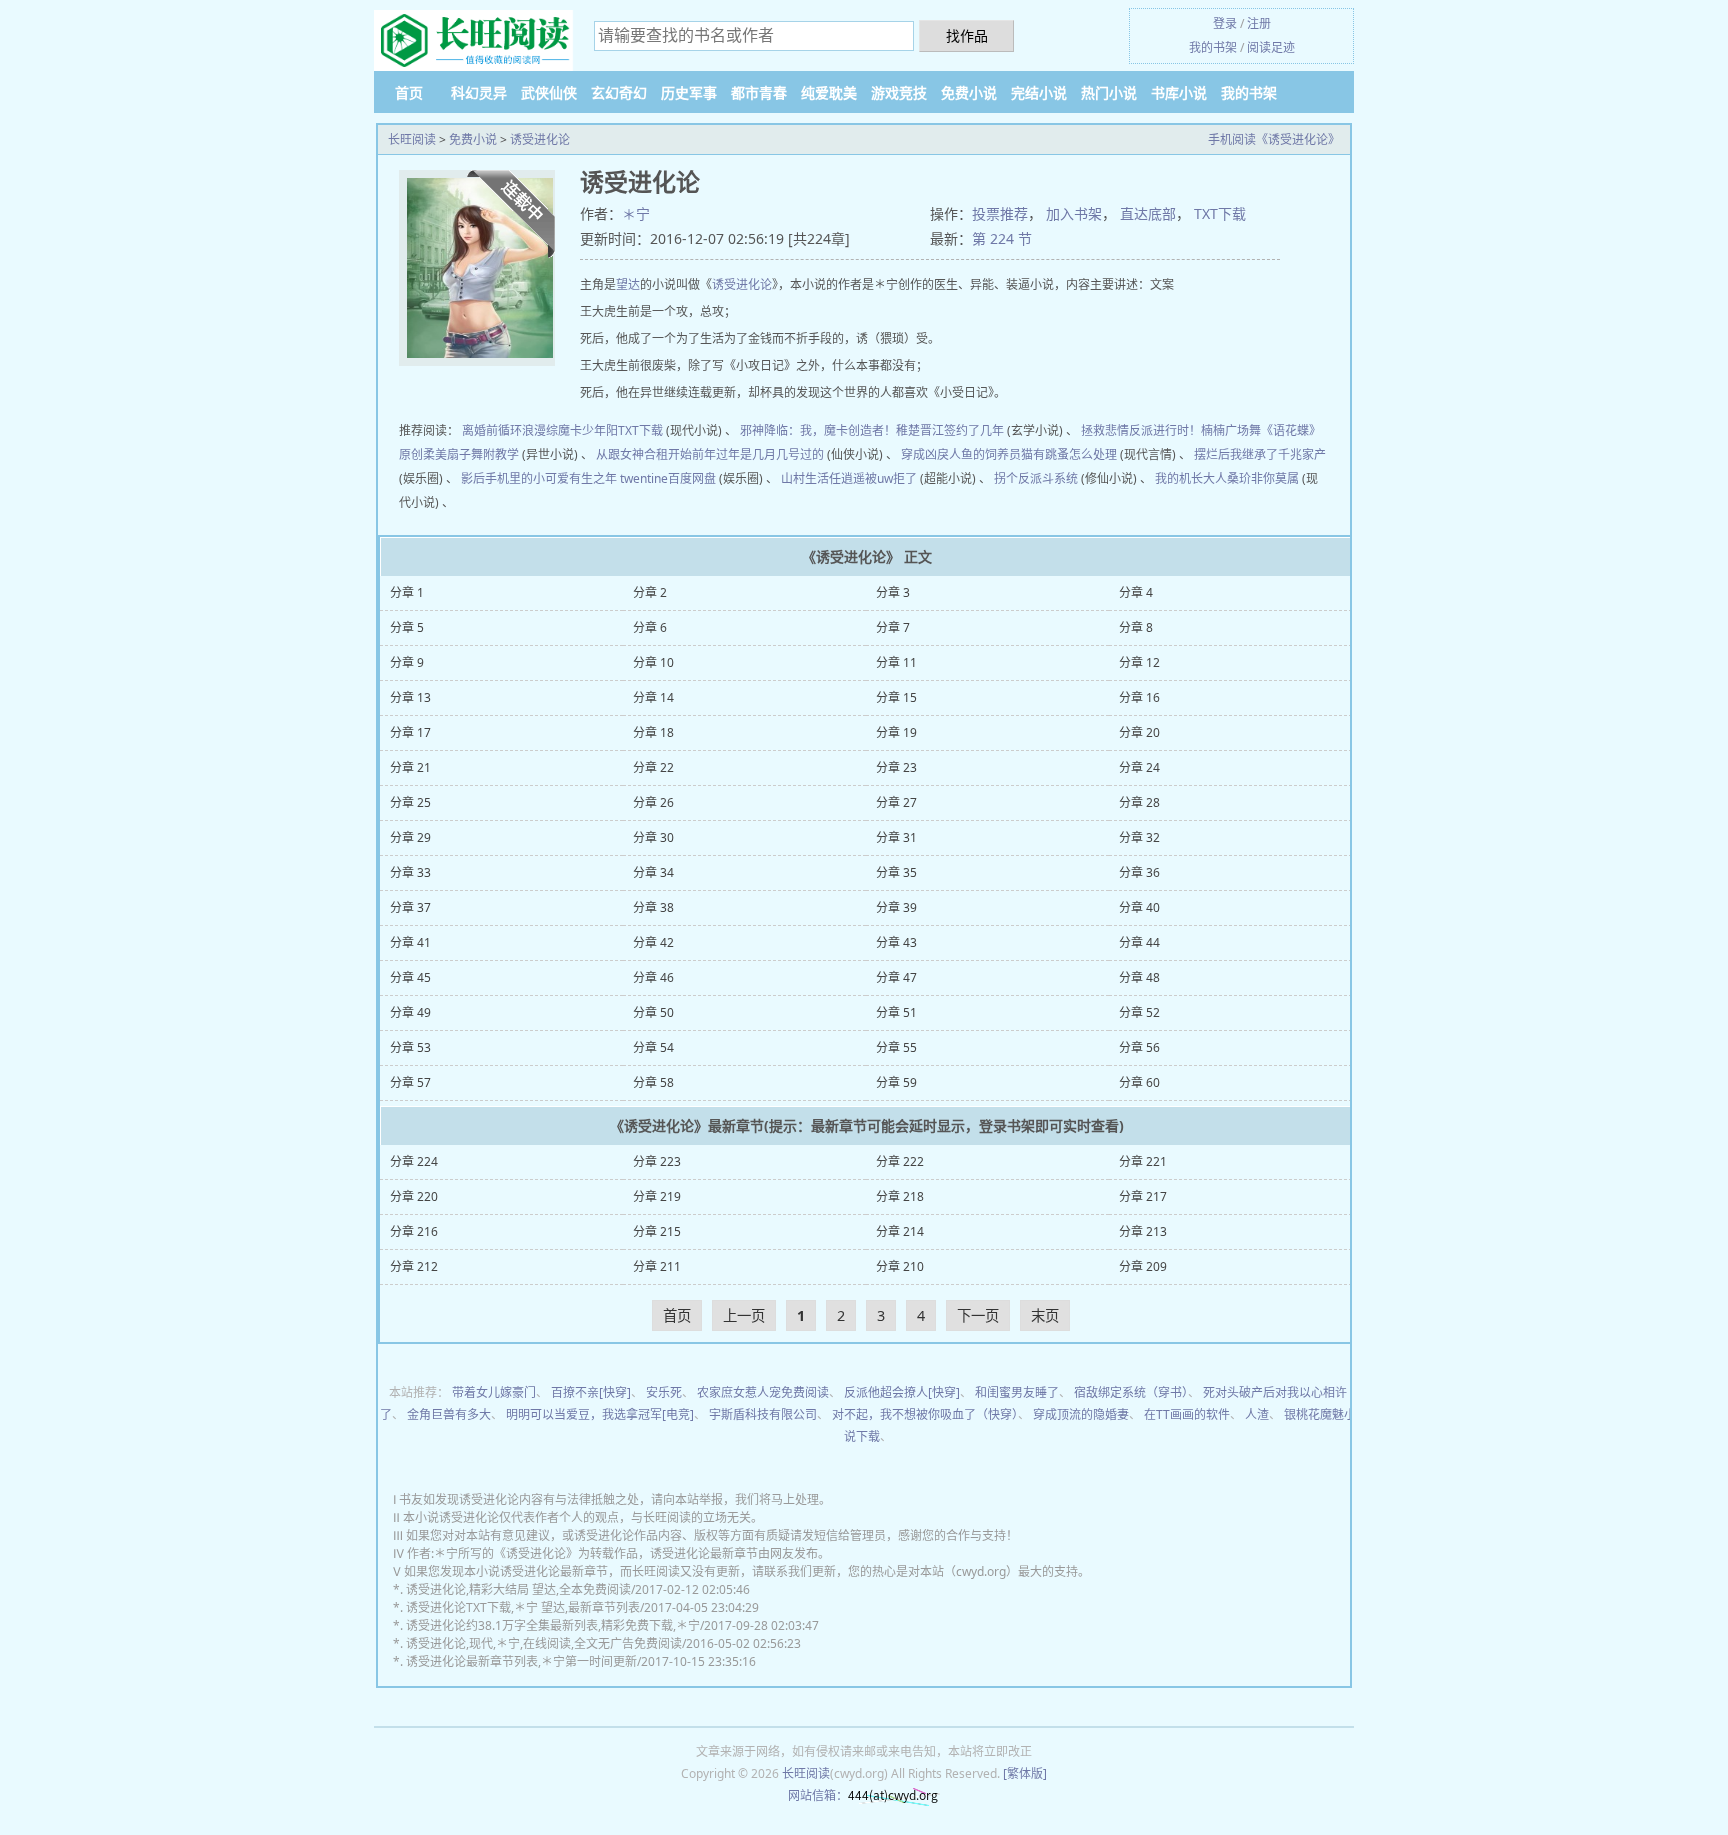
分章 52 (1139, 1012)
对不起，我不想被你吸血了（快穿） (925, 1414)
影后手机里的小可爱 (515, 478)
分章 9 (407, 662)
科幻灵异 (479, 92)
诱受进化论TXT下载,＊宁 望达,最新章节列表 (523, 1607)
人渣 (1257, 1414)
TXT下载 (1220, 213)
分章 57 (410, 1082)
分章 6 (650, 627)
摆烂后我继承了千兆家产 (1260, 454)
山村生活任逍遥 (823, 478)
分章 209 (1143, 1266)
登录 (1225, 23)
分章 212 (414, 1266)
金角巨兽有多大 (449, 1414)
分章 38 (653, 907)
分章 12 (1139, 662)
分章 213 (1143, 1231)
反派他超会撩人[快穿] (902, 1392)
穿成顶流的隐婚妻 (1081, 1414)
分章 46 (653, 977)
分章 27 (896, 802)
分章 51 (896, 1012)
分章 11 (896, 662)
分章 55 (896, 1047)
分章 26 (653, 802)
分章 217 (1143, 1196)
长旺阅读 (412, 139)
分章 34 (653, 872)
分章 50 (653, 1012)
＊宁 (636, 213)
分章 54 (653, 1047)
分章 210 (900, 1266)
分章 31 (896, 837)
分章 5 (407, 627)
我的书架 (1213, 47)
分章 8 (1136, 627)
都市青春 (759, 92)
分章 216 (414, 1231)
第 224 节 (1002, 238)
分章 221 (1143, 1161)
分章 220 (414, 1196)
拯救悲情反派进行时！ (1141, 430)
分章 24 (1139, 767)
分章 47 (896, 977)
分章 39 (896, 907)
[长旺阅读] (474, 41)
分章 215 (657, 1231)
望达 (628, 284)
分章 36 (1139, 872)
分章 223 (657, 1161)
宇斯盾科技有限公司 (763, 1414)
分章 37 (410, 907)
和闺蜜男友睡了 (1017, 1392)
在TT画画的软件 (1187, 1414)
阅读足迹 (1271, 47)
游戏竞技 (899, 92)
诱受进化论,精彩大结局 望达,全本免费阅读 (518, 1589)
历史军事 (689, 92)
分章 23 (896, 767)
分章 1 (407, 592)
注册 (1259, 23)
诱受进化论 (540, 139)
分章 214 (900, 1231)
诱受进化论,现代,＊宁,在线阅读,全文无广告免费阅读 (544, 1643)
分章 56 (1139, 1047)
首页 (409, 92)
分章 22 (653, 767)
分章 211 (657, 1266)
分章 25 (410, 802)
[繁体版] (1025, 1773)
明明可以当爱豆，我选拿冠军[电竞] (600, 1414)
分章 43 (896, 942)
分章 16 (1139, 697)
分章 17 (410, 732)
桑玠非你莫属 (1263, 478)
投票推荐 (1000, 213)
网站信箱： (818, 1795)
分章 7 (893, 627)
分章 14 (653, 697)
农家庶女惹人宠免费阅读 (763, 1392)
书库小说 (1179, 92)
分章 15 (896, 697)
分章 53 (410, 1047)
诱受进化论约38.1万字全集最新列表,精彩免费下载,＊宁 (553, 1625)
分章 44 (1139, 942)
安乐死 (664, 1392)
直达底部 (1148, 213)
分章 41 (410, 942)
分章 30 (653, 837)
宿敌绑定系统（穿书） (1131, 1392)
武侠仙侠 (549, 92)
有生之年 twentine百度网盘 (642, 478)
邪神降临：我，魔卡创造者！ (818, 430)
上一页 (744, 1315)
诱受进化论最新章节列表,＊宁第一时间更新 (521, 1661)
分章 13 (410, 697)
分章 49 (410, 1012)
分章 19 (896, 732)
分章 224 (414, 1161)
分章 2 (650, 592)
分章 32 (1139, 837)
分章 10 (653, 662)
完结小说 (1039, 92)
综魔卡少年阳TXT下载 (604, 430)
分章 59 (896, 1082)
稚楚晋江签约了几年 (950, 430)
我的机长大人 (1191, 478)
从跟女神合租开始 (644, 454)
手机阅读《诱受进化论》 (1274, 139)
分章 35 (896, 872)
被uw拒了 (891, 478)
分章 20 (1139, 732)
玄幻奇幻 (619, 92)
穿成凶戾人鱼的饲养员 (961, 454)
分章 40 (1139, 907)
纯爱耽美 (829, 92)
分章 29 (410, 837)
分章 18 (653, 732)
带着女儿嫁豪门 (494, 1392)
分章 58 (653, 1082)
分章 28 (1139, 802)
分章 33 (410, 872)
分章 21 (410, 767)
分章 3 (893, 592)
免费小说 (969, 92)
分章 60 (1139, 1082)
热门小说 (1109, 92)
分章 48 (1139, 977)
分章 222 (900, 1161)
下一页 (978, 1315)
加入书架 (1074, 213)
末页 (1045, 1315)
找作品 (967, 35)
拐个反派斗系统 (1036, 478)
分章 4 (1136, 592)
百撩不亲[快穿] (591, 1392)
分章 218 (900, 1196)
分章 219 (657, 1196)
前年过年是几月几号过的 (758, 454)
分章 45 (410, 977)
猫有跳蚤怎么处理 (1069, 454)
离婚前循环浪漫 (504, 430)
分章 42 (653, 942)
